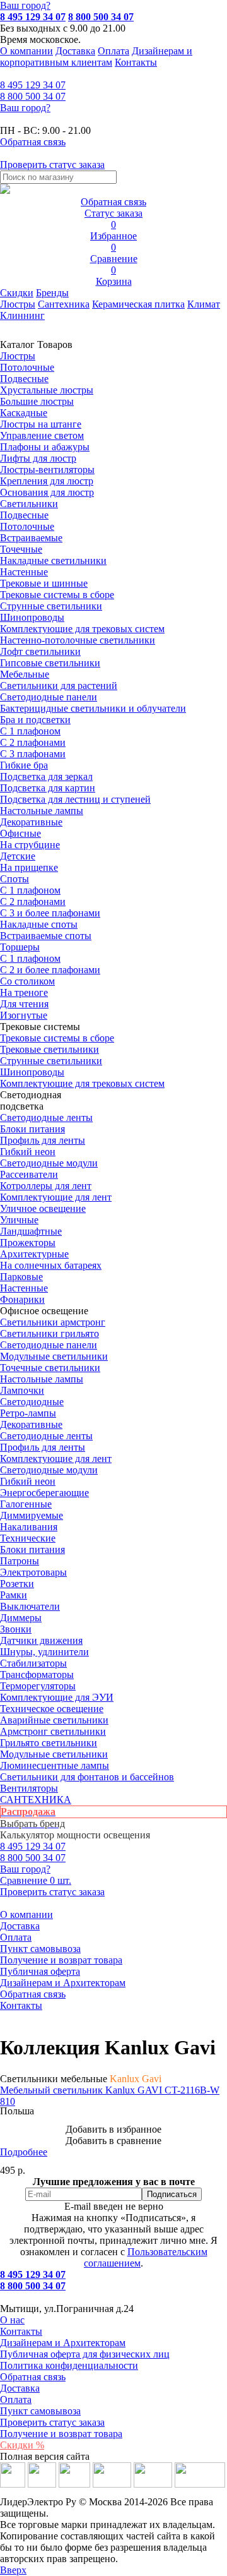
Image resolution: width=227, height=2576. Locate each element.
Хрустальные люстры (47, 390)
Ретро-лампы (28, 1413)
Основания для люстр (47, 492)
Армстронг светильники (53, 1731)
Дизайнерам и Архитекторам (63, 1983)
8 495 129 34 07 (33, 17)
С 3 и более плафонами (50, 913)
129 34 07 (33, 85)
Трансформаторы (37, 1674)
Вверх (13, 2570)
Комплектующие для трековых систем (82, 629)
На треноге (24, 992)
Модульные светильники (54, 1356)
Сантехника (64, 304)
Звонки (16, 1629)
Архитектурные (34, 1254)
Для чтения (24, 1004)
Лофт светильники (40, 651)
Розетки (17, 1584)
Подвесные (24, 379)
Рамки (14, 1595)
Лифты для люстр (38, 458)
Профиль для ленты (43, 1140)
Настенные (24, 572)
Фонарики (22, 1299)
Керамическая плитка (138, 304)
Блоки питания (32, 1129)
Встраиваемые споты (46, 936)
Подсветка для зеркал (46, 776)
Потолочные (27, 367)
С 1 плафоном (30, 731)
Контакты (136, 62)
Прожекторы (28, 1243)
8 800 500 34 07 (101, 17)
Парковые (21, 1277)
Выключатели (30, 1606)
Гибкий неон (28, 1152)
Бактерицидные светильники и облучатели (93, 708)
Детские (18, 856)
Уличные (19, 1220)
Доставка (75, 51)
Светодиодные (32, 1402)
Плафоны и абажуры (45, 447)
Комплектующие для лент (56, 1197)
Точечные (21, 549)
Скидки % (22, 2445)
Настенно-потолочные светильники (78, 640)
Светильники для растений (59, 686)
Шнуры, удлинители (44, 1652)
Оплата (113, 51)
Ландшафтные (31, 1231)
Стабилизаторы (33, 1663)
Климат (204, 304)
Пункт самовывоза (40, 1949)
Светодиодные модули (49, 1163)
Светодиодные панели (49, 697)
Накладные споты (39, 924)
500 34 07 (33, 96)
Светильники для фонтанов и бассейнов (87, 1777)
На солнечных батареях (51, 1265)
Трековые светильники (49, 1049)
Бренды (52, 293)
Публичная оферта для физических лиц (85, 2354)
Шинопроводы (32, 617)
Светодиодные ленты (46, 1117)
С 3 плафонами (33, 754)
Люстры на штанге (41, 424)
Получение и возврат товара (61, 1960)
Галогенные (26, 1504)
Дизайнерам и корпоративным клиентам (96, 57)
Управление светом (42, 435)
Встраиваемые (31, 538)
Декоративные (31, 822)
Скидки (17, 293)
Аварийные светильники (54, 1720)
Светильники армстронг (53, 1322)
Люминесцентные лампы (55, 1765)
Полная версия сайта (45, 2456)
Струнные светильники (51, 606)
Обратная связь (33, 1994)
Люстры (18, 304)
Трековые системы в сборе (57, 595)
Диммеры (21, 1618)
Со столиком (27, 981)
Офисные (20, 833)
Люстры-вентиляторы (47, 470)
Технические (28, 1538)
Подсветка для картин (48, 788)
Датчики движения (41, 1640)
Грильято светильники (49, 1743)
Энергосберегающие (44, 1493)
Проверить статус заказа (52, 2422)
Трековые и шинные (44, 583)
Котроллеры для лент (46, 1186)
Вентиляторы (29, 1788)
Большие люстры (37, 401)
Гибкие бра (24, 765)
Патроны (20, 1561)
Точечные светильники (50, 1368)
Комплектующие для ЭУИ (57, 1697)
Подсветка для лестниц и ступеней (75, 799)
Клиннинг (22, 315)
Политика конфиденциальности (69, 2365)
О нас (12, 2320)
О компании (26, 51)
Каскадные (24, 413)
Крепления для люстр (47, 481)
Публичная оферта (40, 1971)
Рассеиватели (29, 1174)
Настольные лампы (42, 1379)
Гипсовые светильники (50, 663)
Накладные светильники (53, 560)
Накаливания (29, 1527)
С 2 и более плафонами (50, 970)
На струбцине (30, 845)
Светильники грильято (49, 1333)
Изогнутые (24, 1015)
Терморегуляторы (38, 1686)
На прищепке (29, 867)
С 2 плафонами (33, 742)
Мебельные (25, 674)
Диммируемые (32, 1515)
